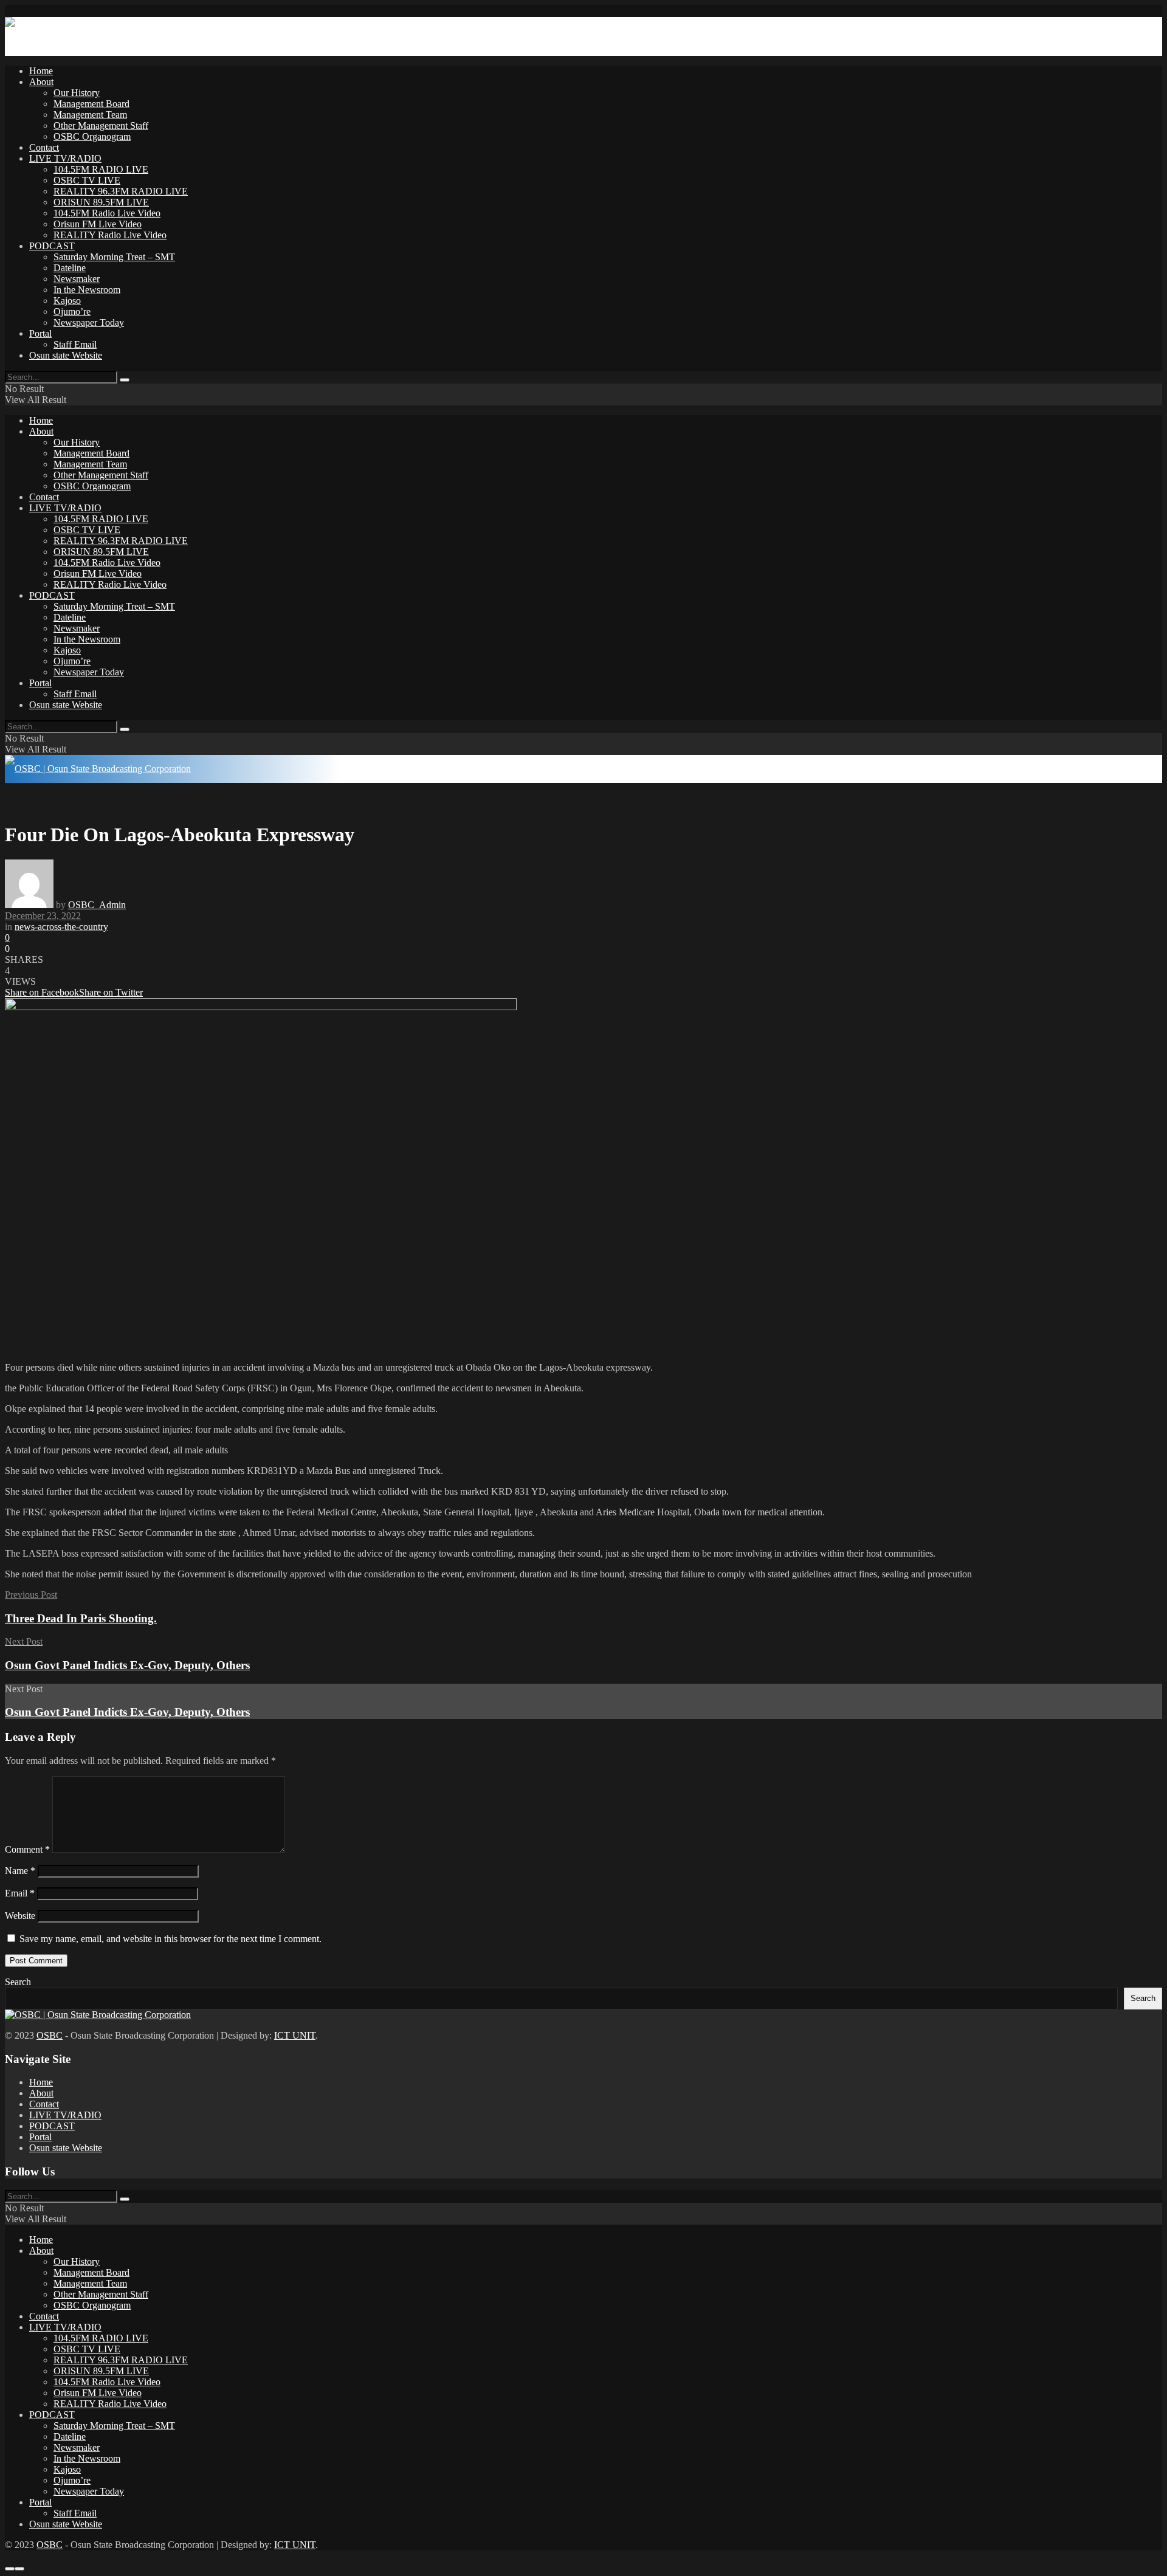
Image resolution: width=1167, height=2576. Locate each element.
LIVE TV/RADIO (65, 158)
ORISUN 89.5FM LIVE (101, 202)
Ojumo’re (72, 312)
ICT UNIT (295, 2035)
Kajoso (67, 301)
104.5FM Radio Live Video (107, 213)
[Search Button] (125, 380)
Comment (27, 1849)
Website (20, 1916)
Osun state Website (66, 355)
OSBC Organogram (92, 136)
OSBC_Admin (97, 905)
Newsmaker (77, 279)
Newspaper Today (89, 322)
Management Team (90, 115)
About (41, 82)
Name (20, 1871)
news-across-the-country (61, 927)
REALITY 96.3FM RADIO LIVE (121, 191)
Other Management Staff (101, 126)
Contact (44, 147)
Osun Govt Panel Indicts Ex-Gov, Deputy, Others (127, 1712)
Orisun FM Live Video (98, 224)
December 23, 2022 (43, 916)
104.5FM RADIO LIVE (101, 169)
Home (41, 71)
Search (18, 1982)
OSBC (50, 2035)
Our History (77, 93)
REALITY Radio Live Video (110, 235)
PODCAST (52, 246)
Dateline (70, 268)
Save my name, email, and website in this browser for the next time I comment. (170, 1939)
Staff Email (75, 344)
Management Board (91, 104)
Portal (40, 333)
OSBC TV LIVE (87, 180)
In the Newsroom (87, 290)
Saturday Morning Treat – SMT (114, 257)
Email (20, 1893)
